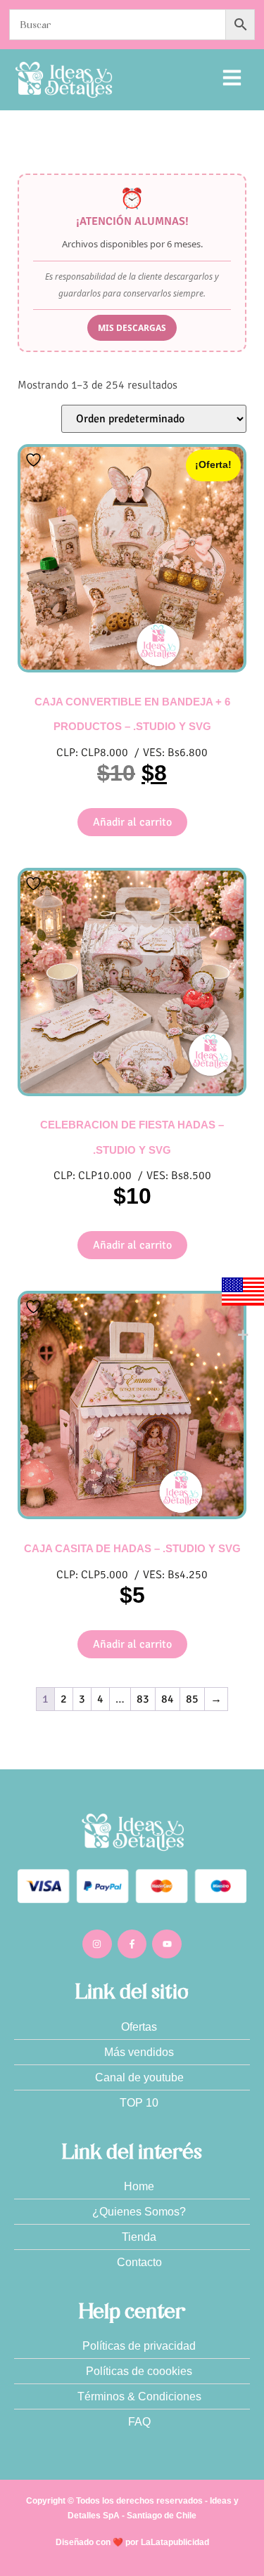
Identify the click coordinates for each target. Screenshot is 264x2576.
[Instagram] (97, 1944)
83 (143, 1699)
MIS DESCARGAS (132, 328)
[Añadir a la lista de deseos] (35, 460)
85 (192, 1699)
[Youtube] (167, 1944)
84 (168, 1699)
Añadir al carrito (132, 822)
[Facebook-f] (132, 1944)
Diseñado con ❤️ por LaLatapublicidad (132, 2542)
